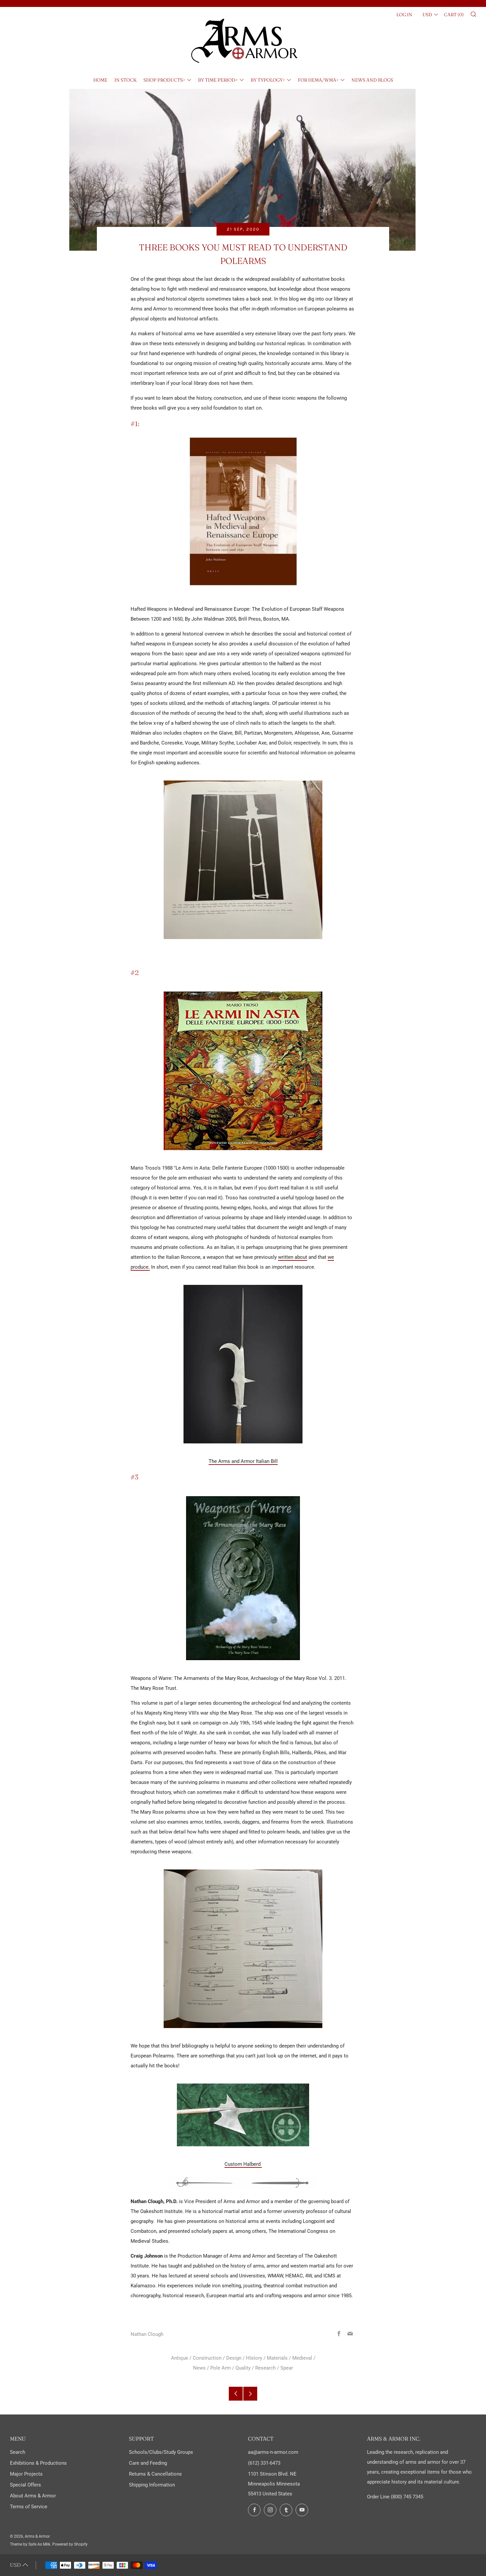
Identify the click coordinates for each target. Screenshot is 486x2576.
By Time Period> (218, 80)
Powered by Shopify (70, 2544)
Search (18, 2452)
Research (265, 2368)
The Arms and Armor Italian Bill (243, 1461)
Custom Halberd (243, 2164)
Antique (180, 2358)
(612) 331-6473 (264, 2463)
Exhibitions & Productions (38, 2463)
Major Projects (26, 2474)
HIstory (254, 2358)
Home (100, 80)
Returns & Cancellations (155, 2474)
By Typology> (268, 80)
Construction (207, 2358)
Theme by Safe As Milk (30, 2544)
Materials (277, 2358)
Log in (404, 15)
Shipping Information (152, 2485)
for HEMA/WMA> (318, 80)
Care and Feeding (148, 2463)
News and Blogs (372, 80)
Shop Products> (164, 80)
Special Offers (25, 2485)
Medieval (302, 2358)
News (199, 2368)
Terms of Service (29, 2507)
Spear (287, 2368)
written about (293, 1257)
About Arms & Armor (33, 2496)
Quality (243, 2368)
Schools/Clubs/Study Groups (161, 2452)
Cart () (454, 15)
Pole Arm (221, 2368)
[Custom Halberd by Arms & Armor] (243, 2115)
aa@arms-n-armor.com (273, 2452)
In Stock (125, 80)
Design (234, 2358)
